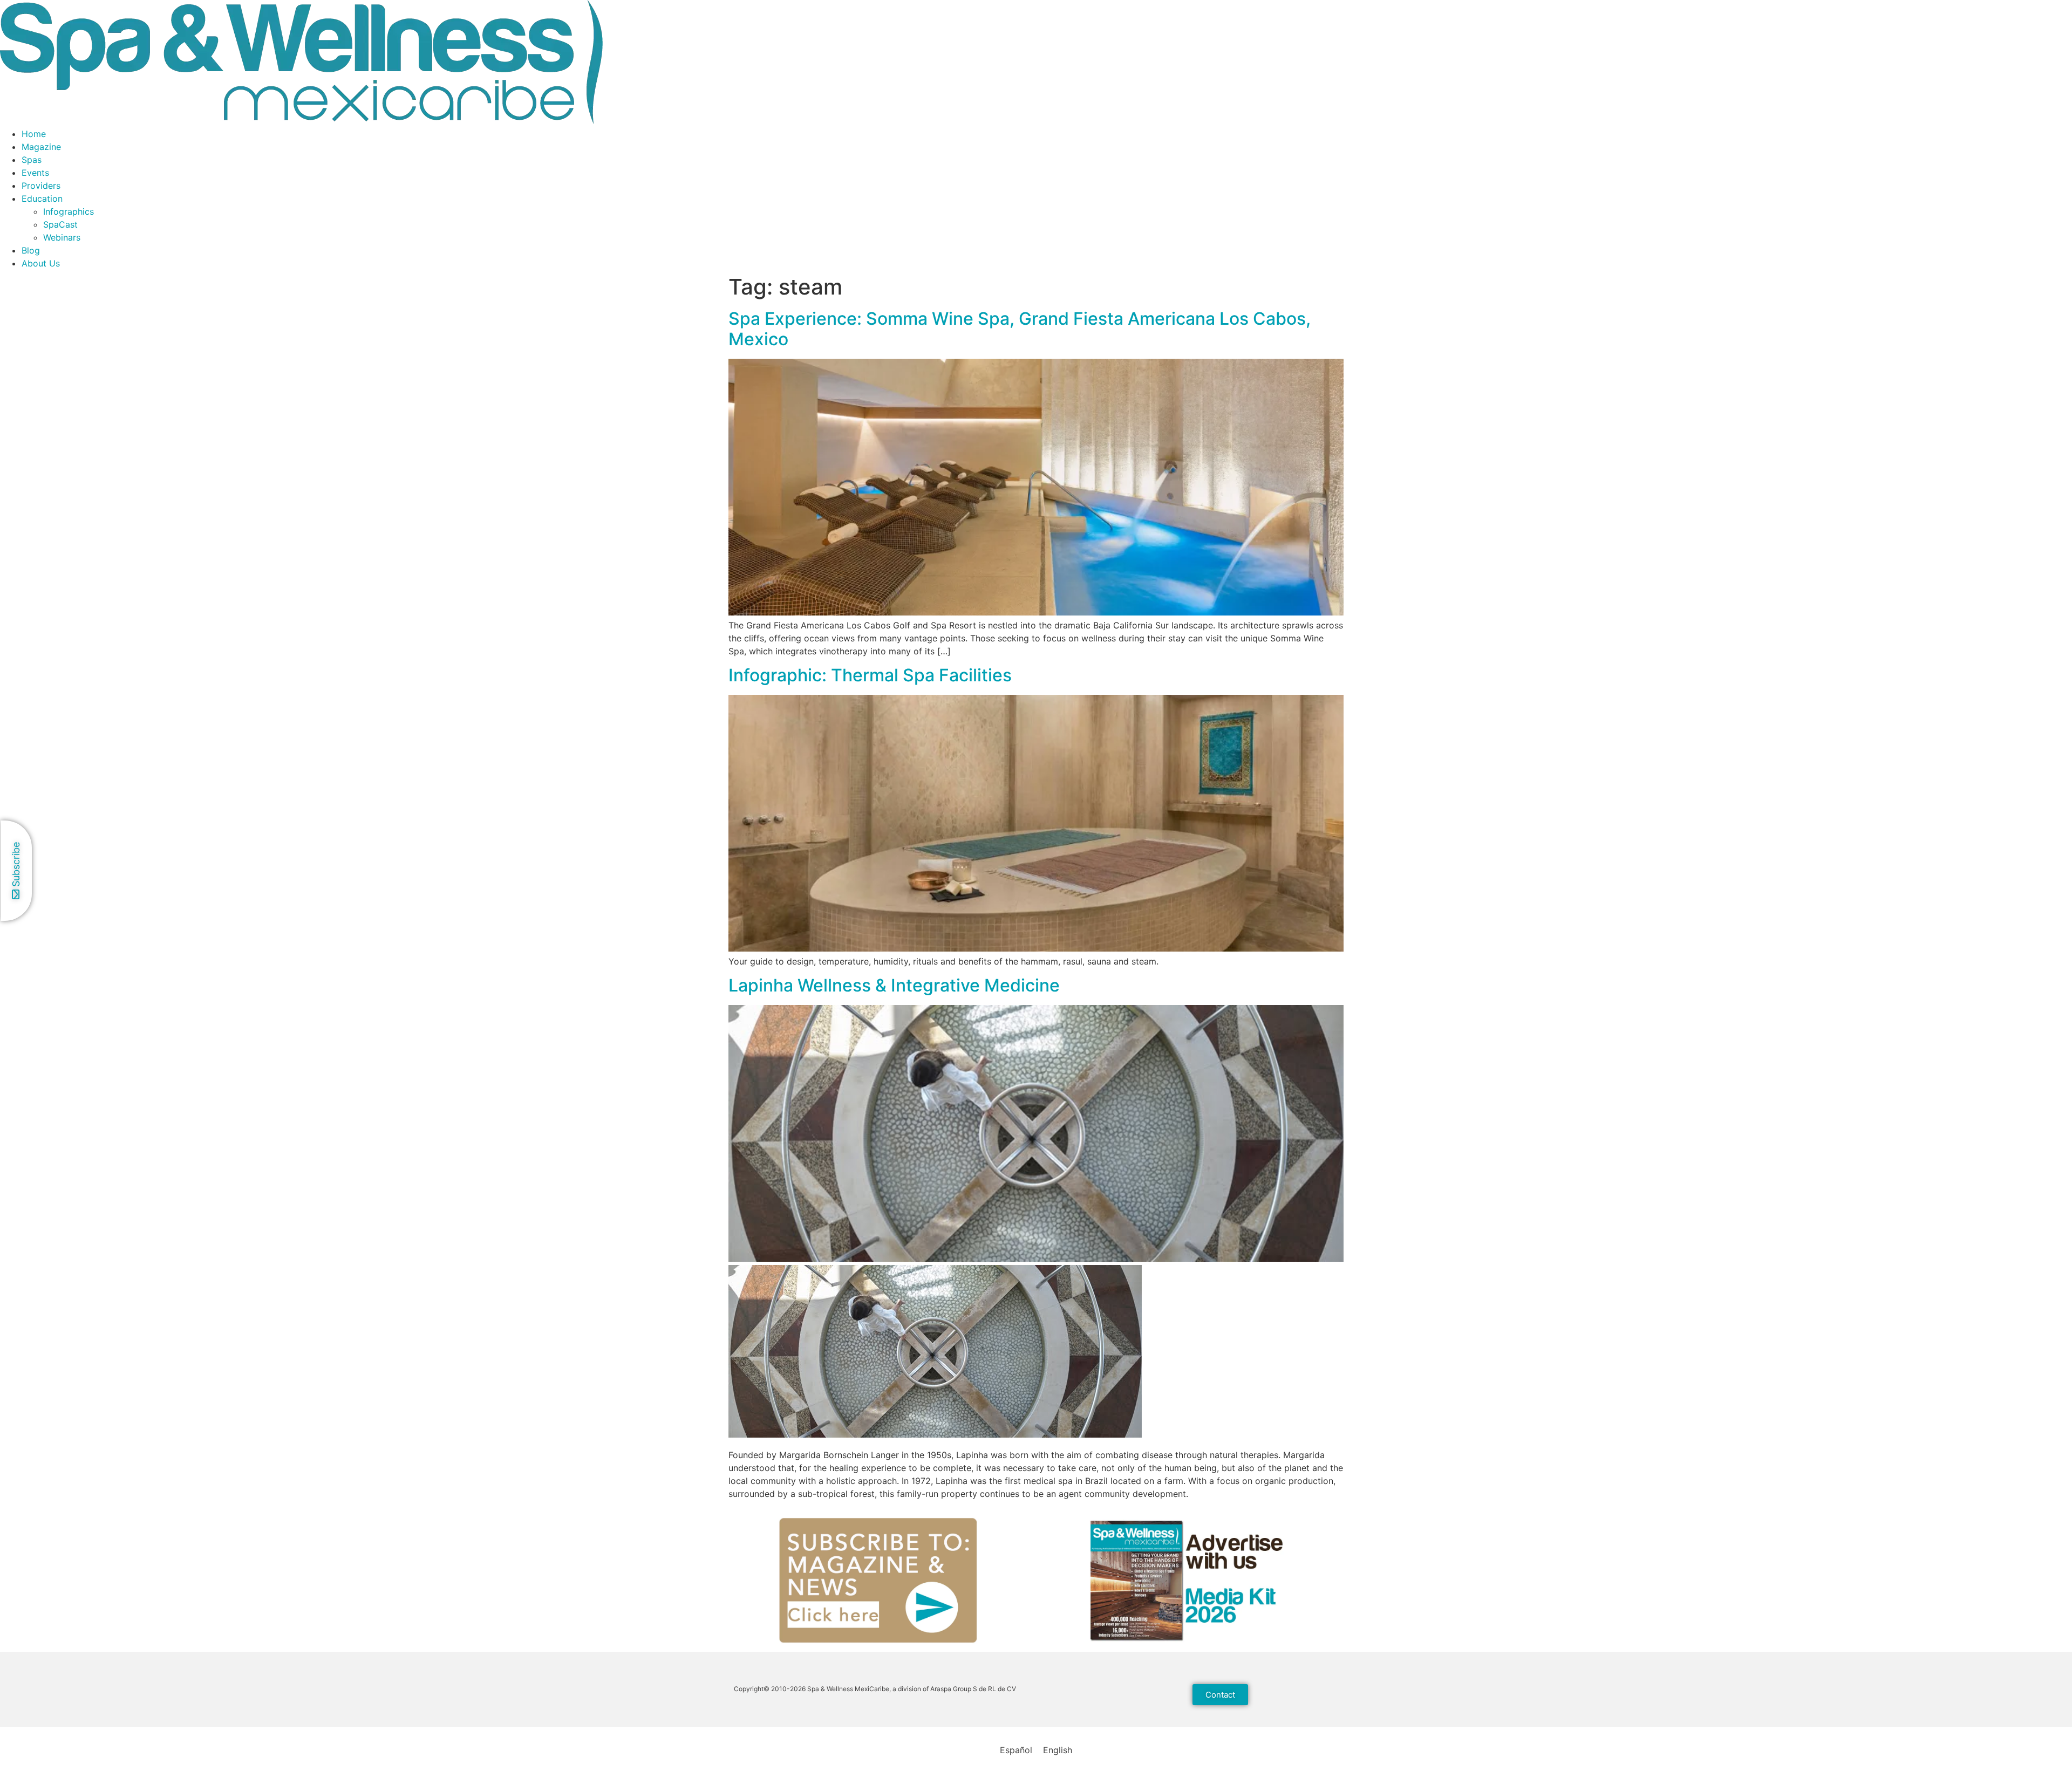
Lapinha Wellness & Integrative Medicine (894, 985)
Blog (31, 250)
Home (34, 134)
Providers (41, 186)
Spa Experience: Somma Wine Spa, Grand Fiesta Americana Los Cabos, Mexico (1020, 329)
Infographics (69, 211)
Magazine (41, 147)
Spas (32, 160)
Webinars (62, 237)
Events (35, 173)
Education (42, 199)
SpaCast (60, 224)
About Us (41, 263)
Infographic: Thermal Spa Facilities (870, 675)
